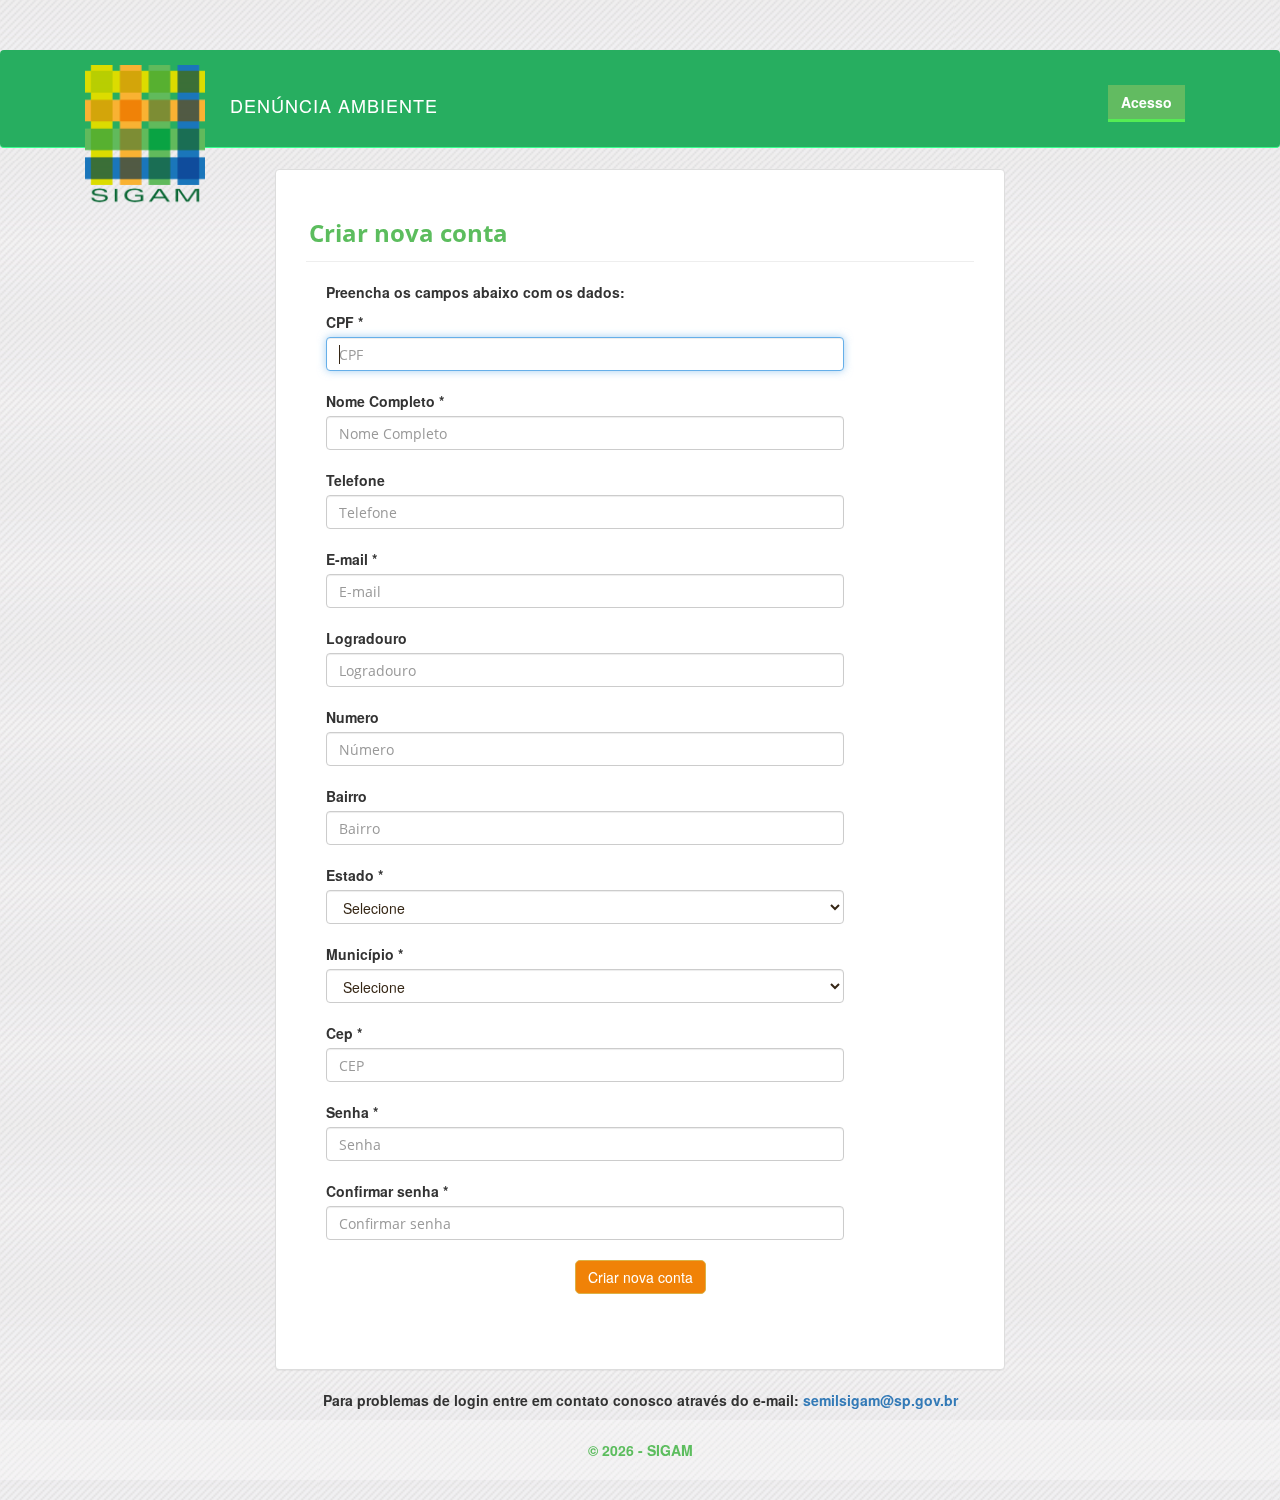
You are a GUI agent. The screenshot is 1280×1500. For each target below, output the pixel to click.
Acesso (1146, 102)
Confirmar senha (382, 1191)
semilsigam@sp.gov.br (880, 1400)
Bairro (346, 796)
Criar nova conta (640, 1277)
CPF (340, 322)
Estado (350, 875)
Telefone (355, 480)
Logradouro (366, 638)
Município (360, 954)
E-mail (347, 559)
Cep (339, 1033)
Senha (347, 1112)
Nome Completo (380, 401)
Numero (352, 717)
